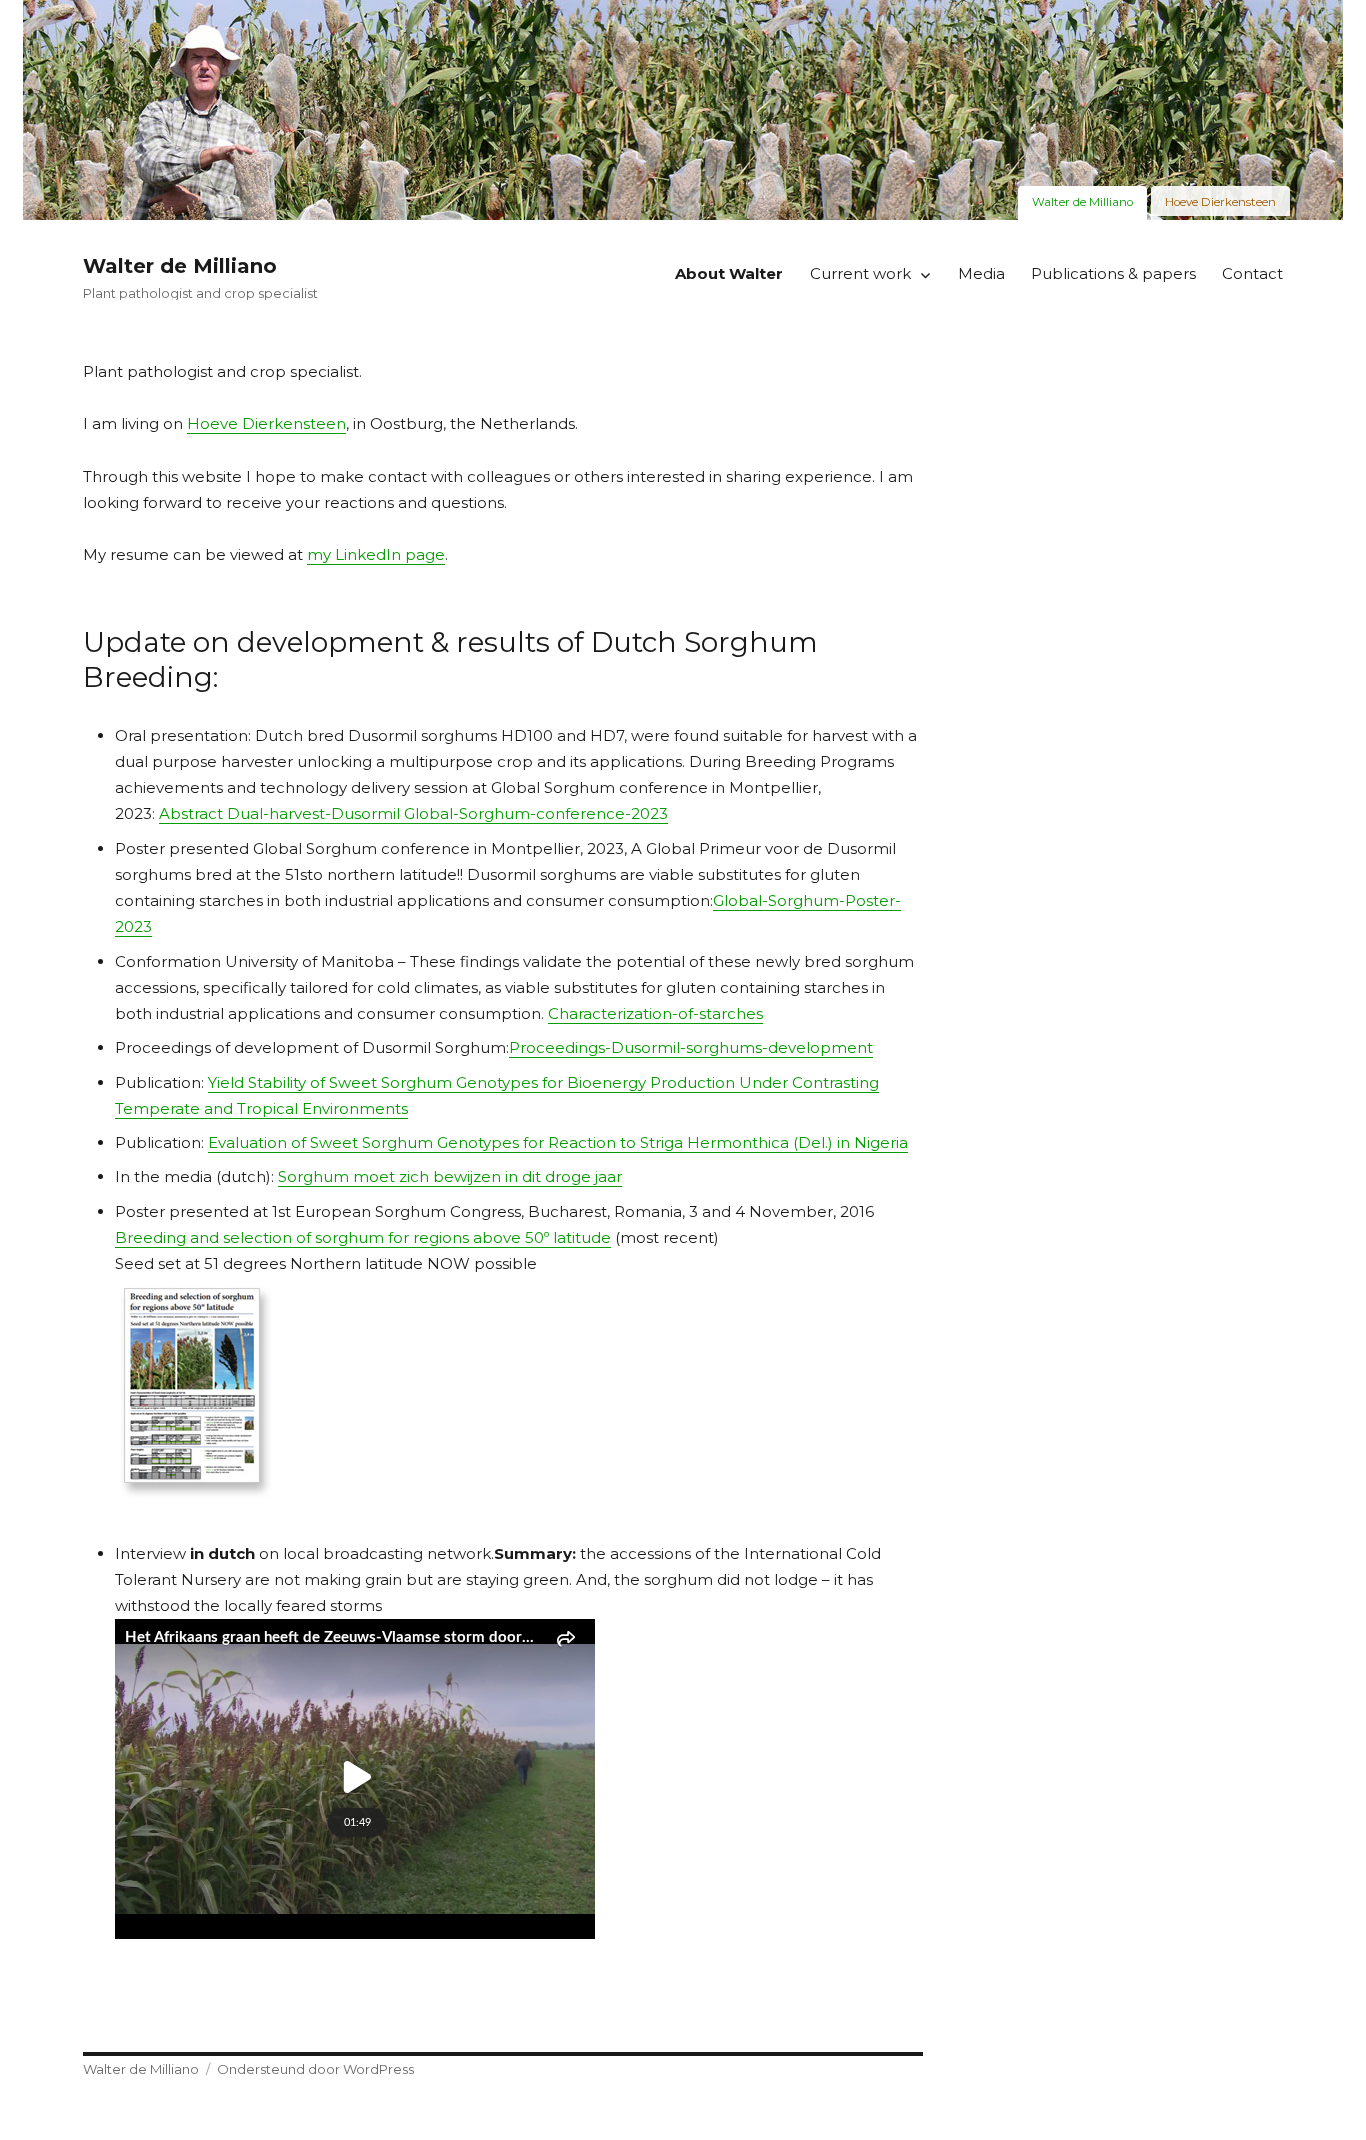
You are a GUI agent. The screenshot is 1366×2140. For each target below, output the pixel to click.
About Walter (729, 273)
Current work (860, 273)
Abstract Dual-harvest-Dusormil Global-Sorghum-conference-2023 (413, 813)
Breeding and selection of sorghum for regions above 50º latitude (363, 1237)
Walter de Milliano (180, 266)
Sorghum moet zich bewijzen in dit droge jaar (450, 1176)
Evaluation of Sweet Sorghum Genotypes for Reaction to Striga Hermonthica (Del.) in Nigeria (558, 1142)
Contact (1252, 273)
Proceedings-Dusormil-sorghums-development (691, 1047)
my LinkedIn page (376, 554)
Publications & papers (1113, 273)
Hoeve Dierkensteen (266, 423)
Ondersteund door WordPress (315, 2069)
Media (981, 273)
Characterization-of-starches (655, 1013)
